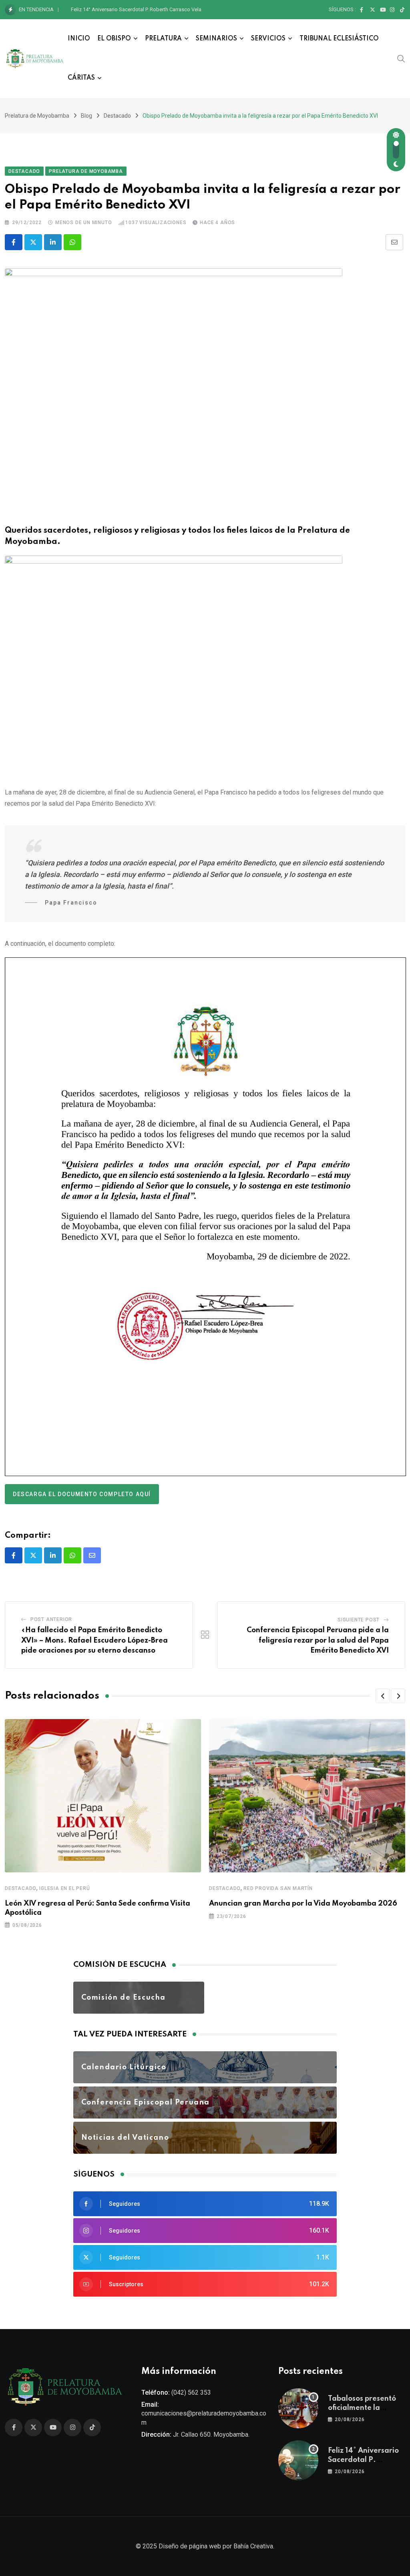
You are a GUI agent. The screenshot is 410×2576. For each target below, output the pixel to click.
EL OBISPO (114, 39)
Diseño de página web (190, 2546)
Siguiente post (359, 1620)
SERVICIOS (268, 39)
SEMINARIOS (216, 39)
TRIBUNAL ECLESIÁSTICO (339, 39)
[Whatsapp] (72, 242)
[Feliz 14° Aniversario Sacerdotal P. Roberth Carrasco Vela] (298, 2460)
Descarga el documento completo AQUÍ (82, 1494)
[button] (383, 1696)
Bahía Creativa (253, 2546)
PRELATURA (163, 39)
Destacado (21, 1888)
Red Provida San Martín (278, 1888)
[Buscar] (401, 58)
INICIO (79, 39)
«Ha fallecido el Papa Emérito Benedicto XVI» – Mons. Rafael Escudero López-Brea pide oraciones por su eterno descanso (94, 1640)
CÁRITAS (81, 78)
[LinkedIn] (53, 242)
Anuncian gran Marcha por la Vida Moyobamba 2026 (303, 1904)
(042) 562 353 (191, 2392)
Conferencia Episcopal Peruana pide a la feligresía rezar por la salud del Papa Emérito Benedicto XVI (318, 1640)
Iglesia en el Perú (64, 1888)
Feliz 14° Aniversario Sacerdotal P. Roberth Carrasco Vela (136, 9)
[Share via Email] (394, 242)
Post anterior (51, 1619)
